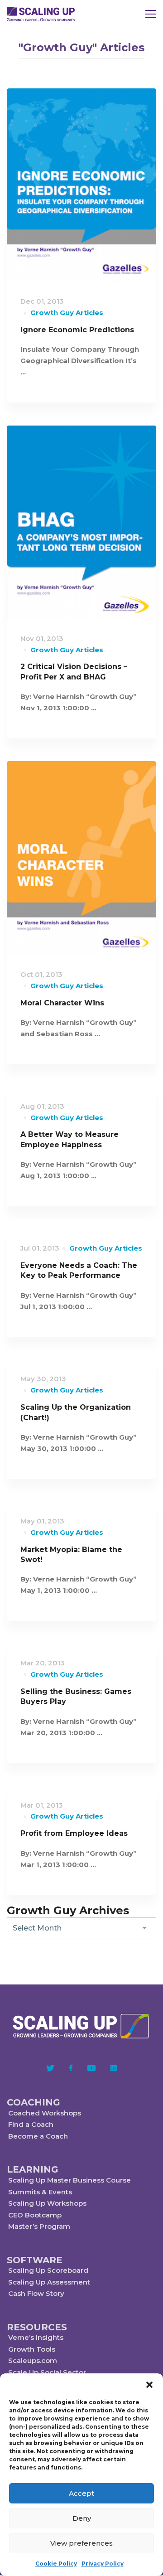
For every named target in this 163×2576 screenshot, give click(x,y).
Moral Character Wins (62, 1003)
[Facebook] (71, 2068)
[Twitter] (50, 2068)
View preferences (81, 2543)
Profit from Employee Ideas (74, 1833)
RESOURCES (37, 2327)
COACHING (34, 2102)
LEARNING (33, 2169)
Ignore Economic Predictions (77, 330)
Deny (82, 2518)
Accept (81, 2493)
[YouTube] (91, 2068)
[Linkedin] (114, 2068)
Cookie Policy (56, 2564)
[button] (149, 2385)
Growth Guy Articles (67, 313)
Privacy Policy (103, 2564)
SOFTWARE (35, 2260)
